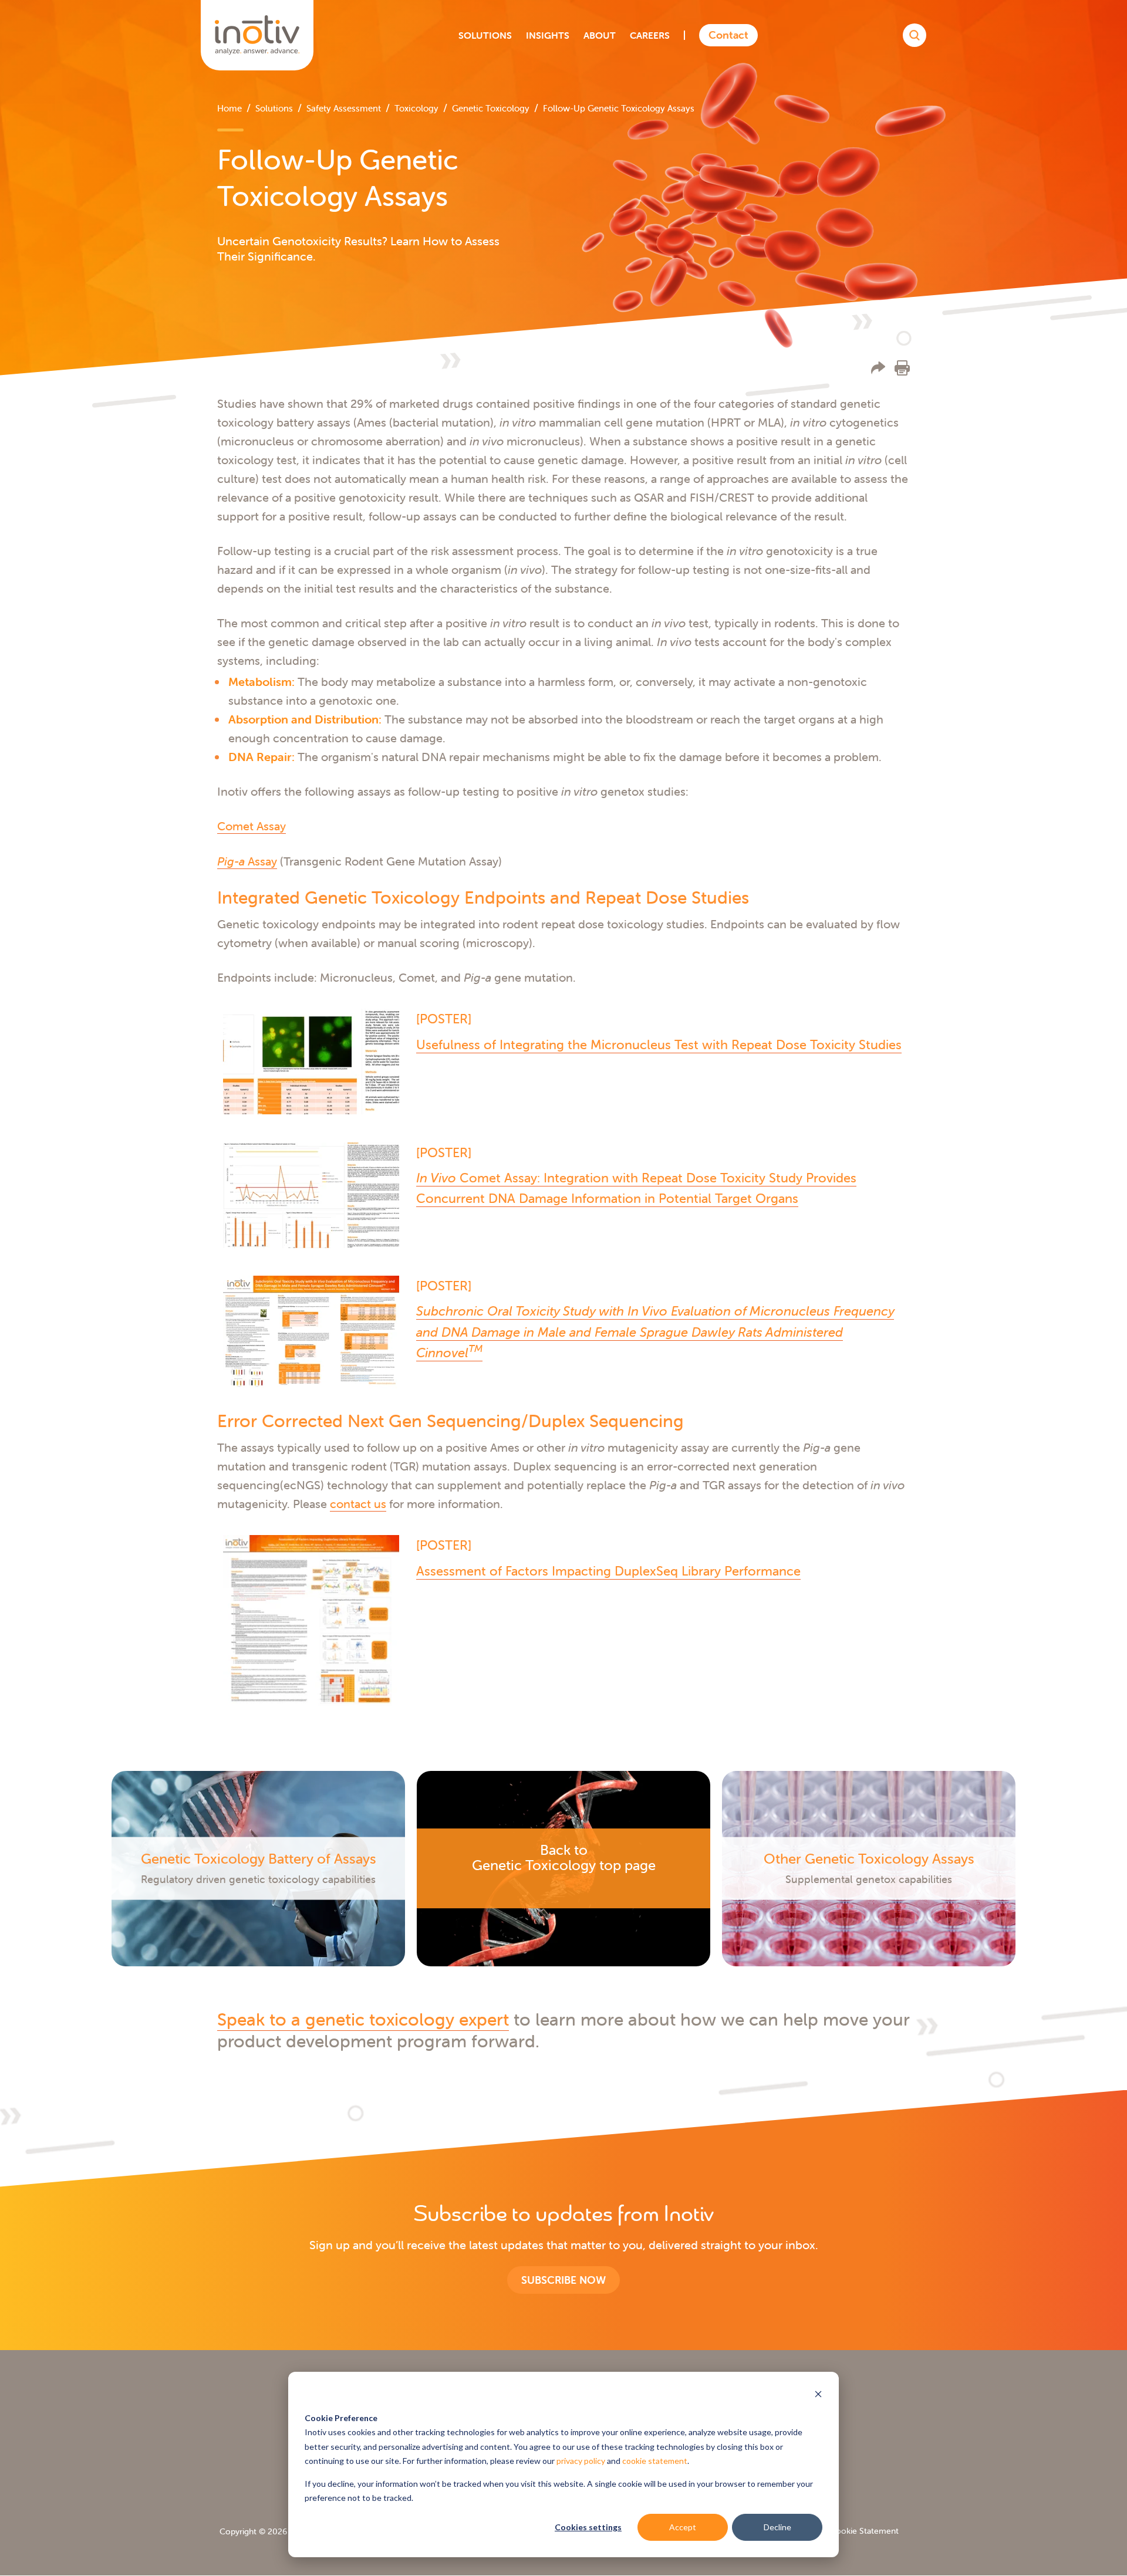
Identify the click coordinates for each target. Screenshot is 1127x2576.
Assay (247, 861)
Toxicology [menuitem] (416, 108)
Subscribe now (563, 2280)
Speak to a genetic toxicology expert (363, 2019)
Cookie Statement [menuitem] (864, 2531)
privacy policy (581, 2461)
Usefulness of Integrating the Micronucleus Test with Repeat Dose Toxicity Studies (659, 1045)
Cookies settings (588, 2527)
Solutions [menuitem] (274, 108)
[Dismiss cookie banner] (818, 2396)
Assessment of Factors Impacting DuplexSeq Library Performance (608, 1571)
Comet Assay (252, 826)
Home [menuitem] (230, 108)
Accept (683, 2527)
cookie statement (655, 2461)
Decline (777, 2527)
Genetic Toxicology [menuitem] (491, 108)
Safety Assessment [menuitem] (344, 108)
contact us (358, 1504)
